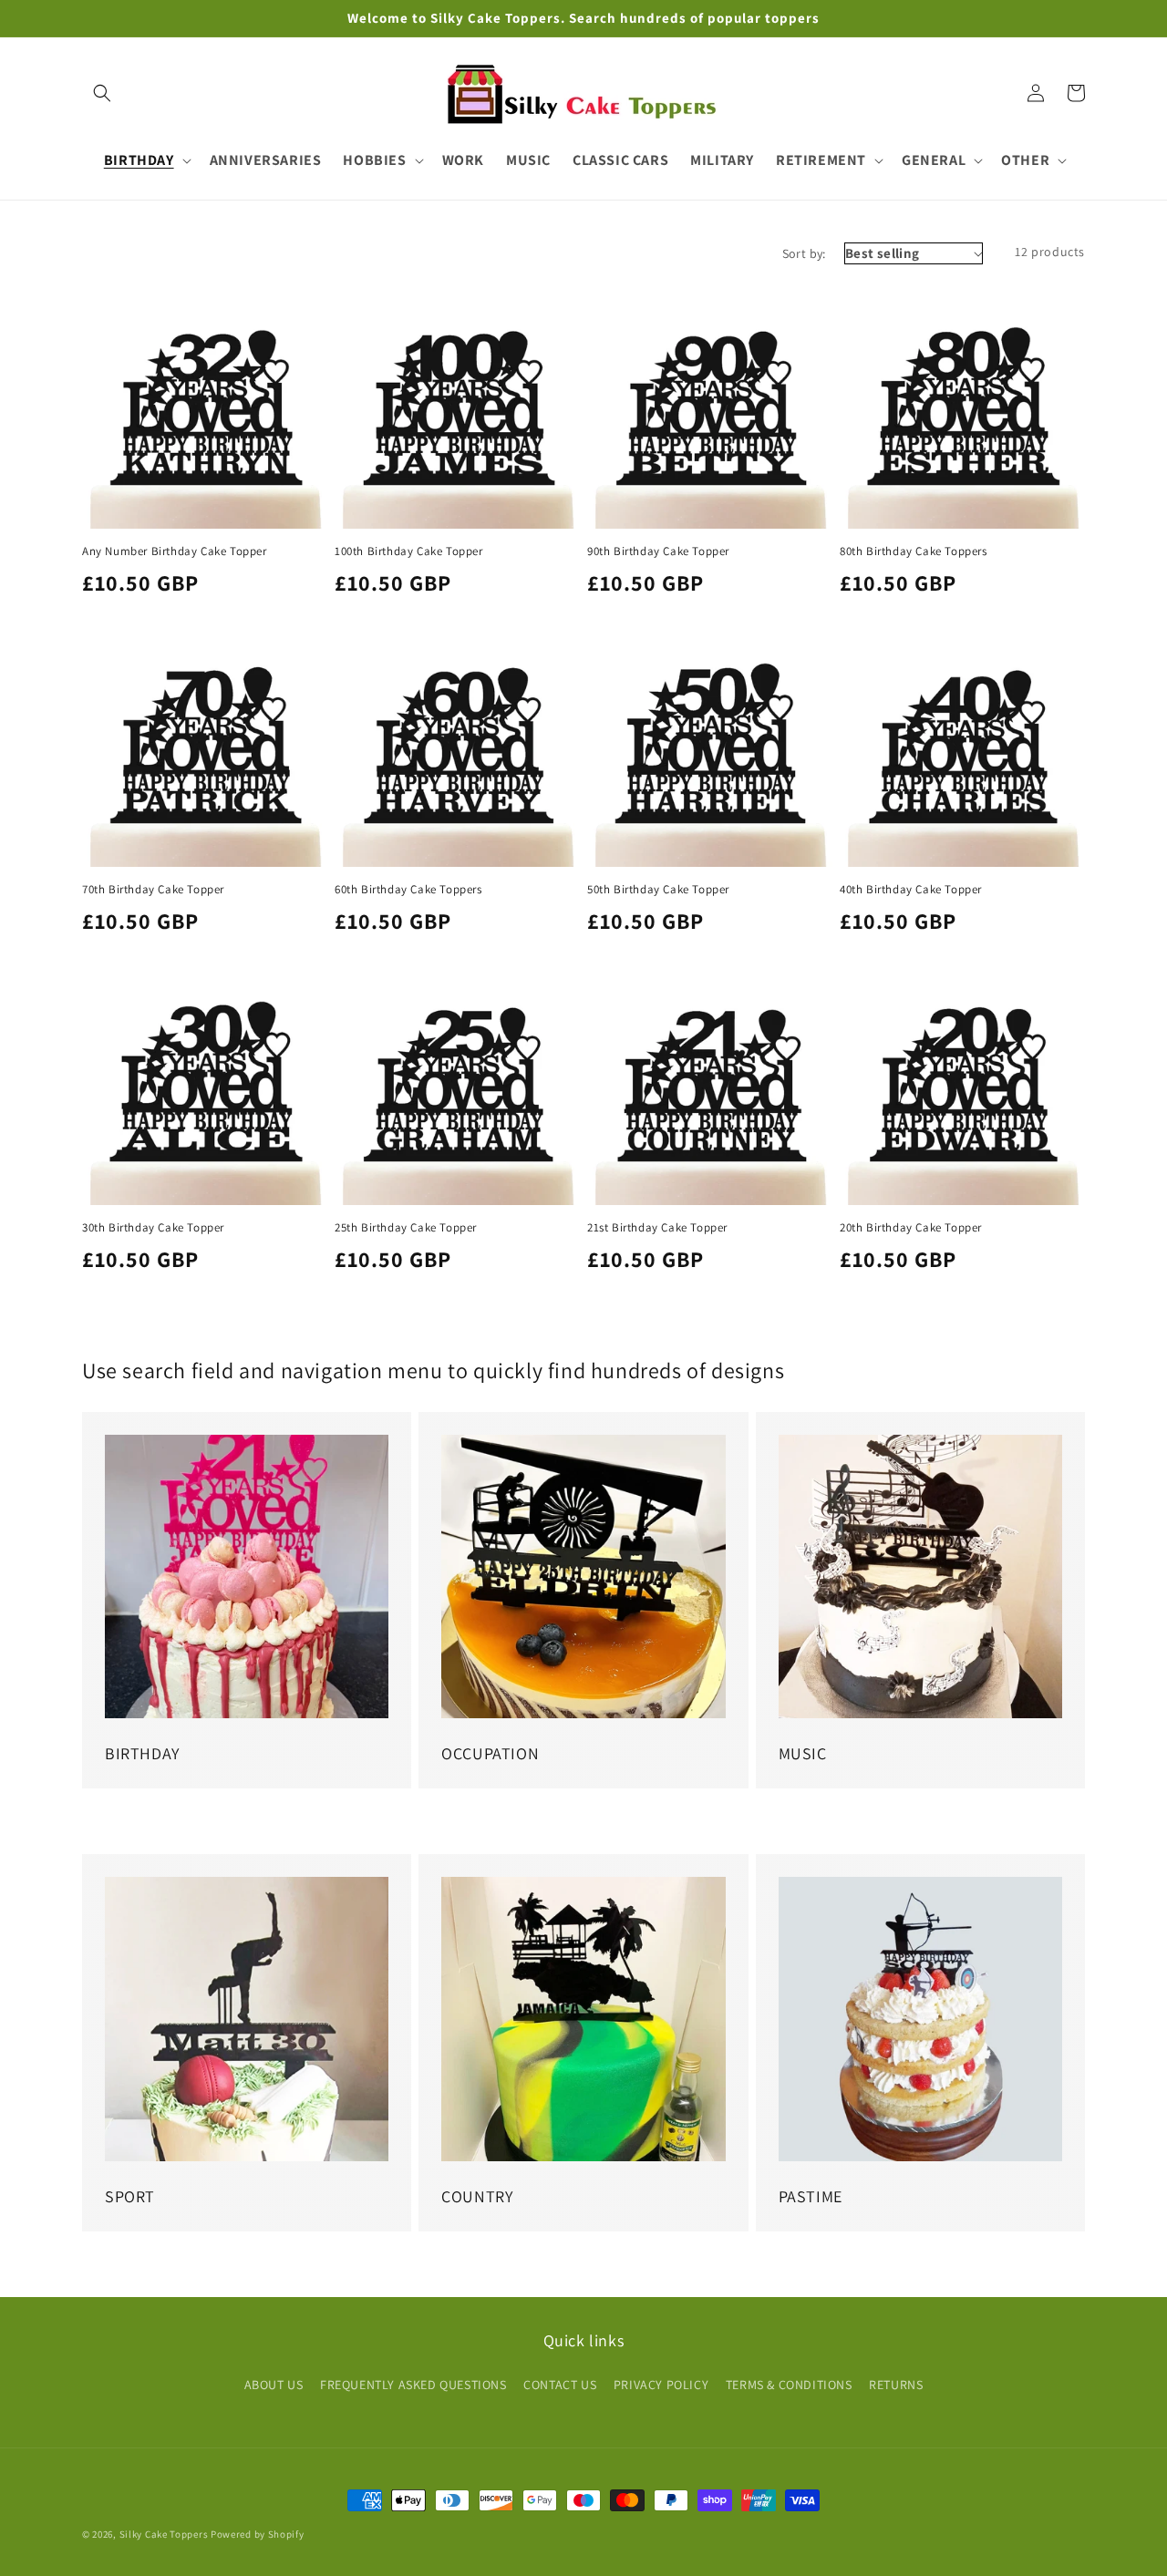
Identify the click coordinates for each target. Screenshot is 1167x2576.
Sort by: (804, 253)
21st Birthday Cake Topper (657, 1228)
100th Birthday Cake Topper (409, 551)
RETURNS (896, 2385)
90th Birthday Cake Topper (658, 551)
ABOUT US (274, 2385)
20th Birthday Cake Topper (911, 1228)
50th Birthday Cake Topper (658, 890)
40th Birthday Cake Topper (911, 890)
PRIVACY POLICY (661, 2385)
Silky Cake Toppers (164, 2534)
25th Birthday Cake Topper (406, 1228)
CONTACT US (560, 2385)
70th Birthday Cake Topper (153, 890)
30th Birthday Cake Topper (153, 1228)
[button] (102, 93)
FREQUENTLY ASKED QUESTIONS (413, 2385)
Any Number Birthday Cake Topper (175, 551)
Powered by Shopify (258, 2534)
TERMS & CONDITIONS (789, 2385)
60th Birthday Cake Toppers (408, 890)
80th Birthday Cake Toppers (914, 551)
